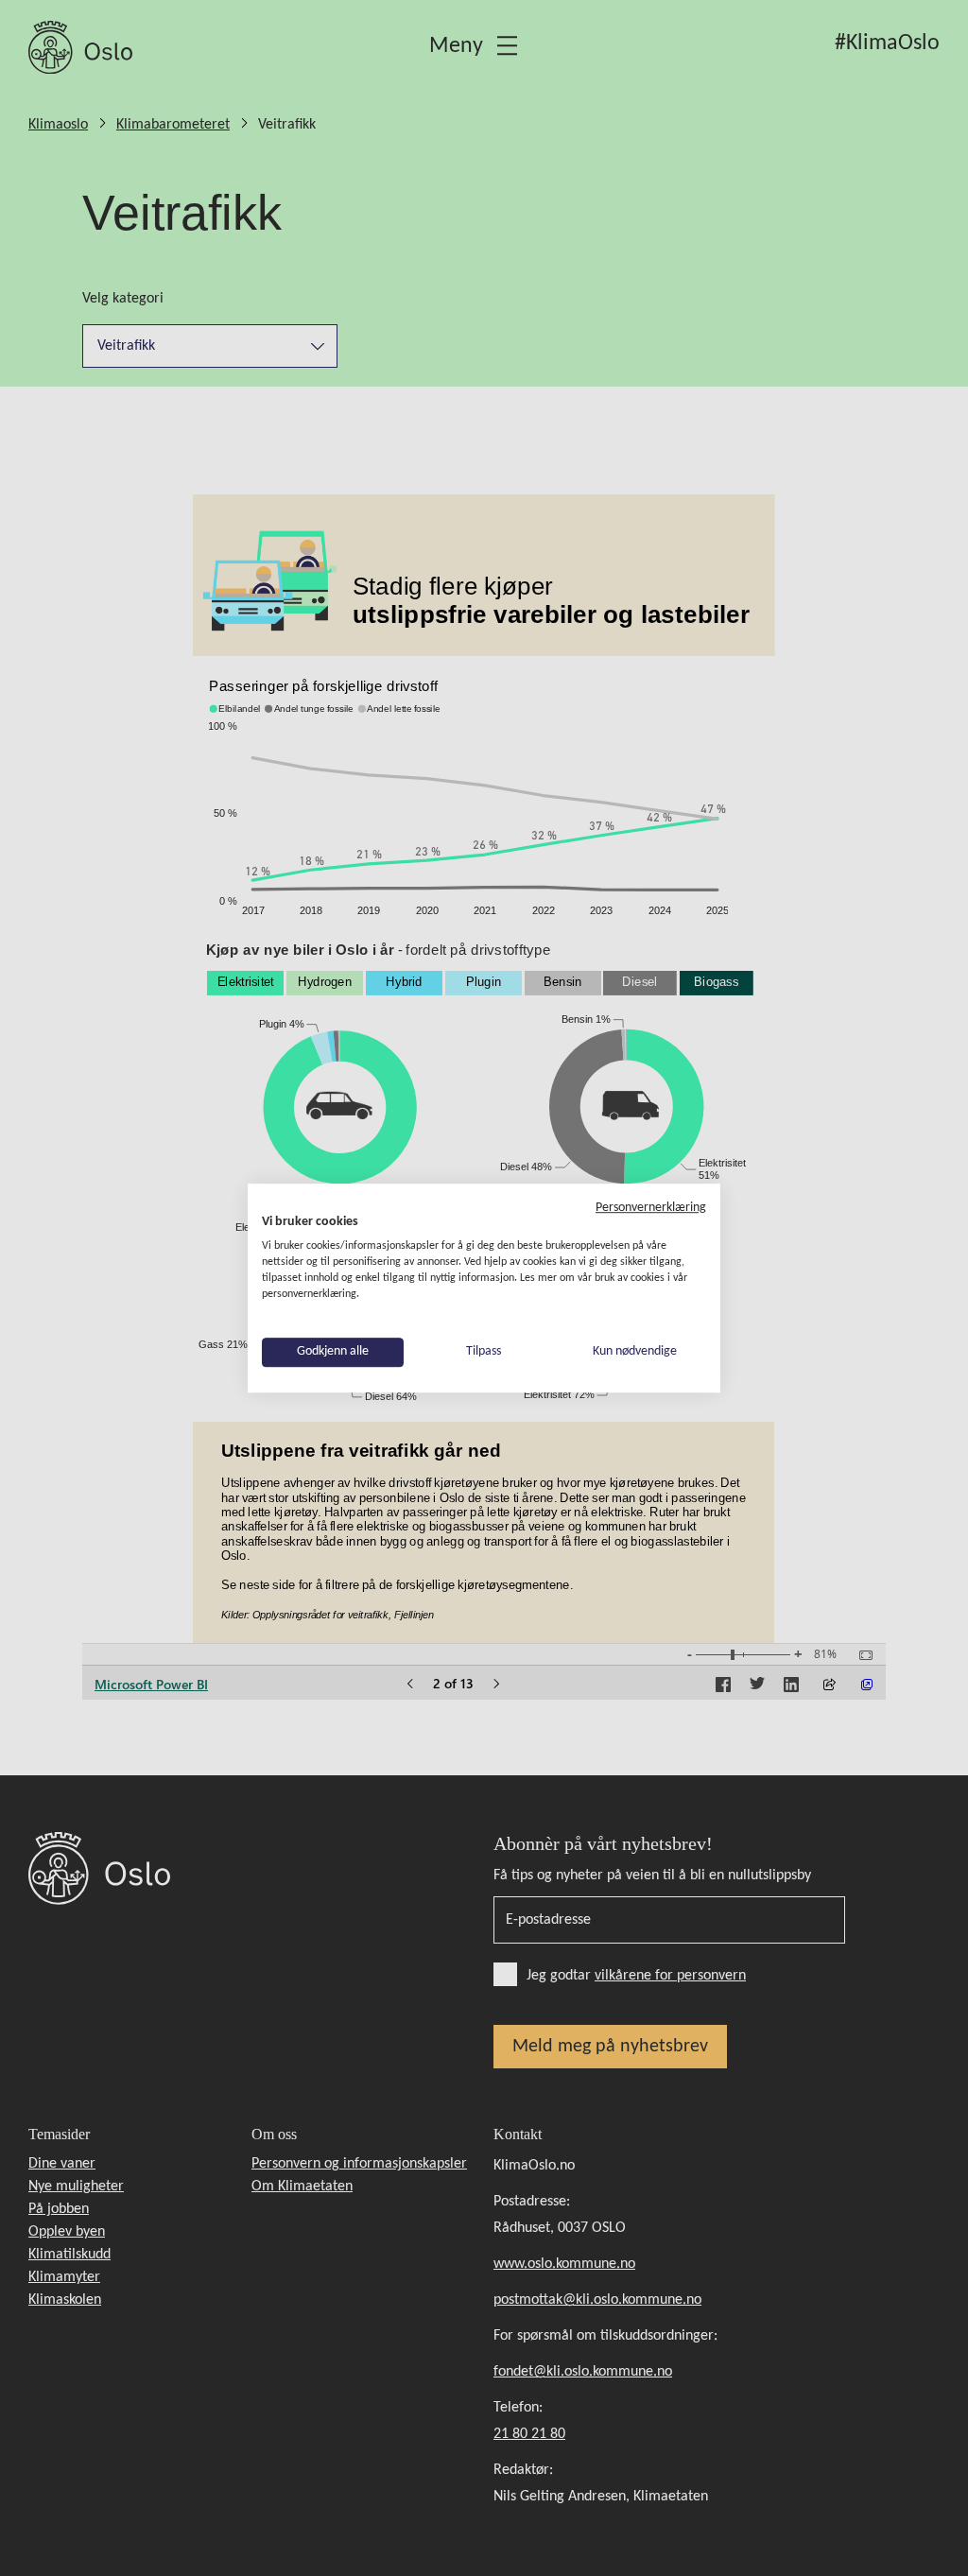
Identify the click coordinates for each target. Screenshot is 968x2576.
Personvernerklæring (651, 1208)
